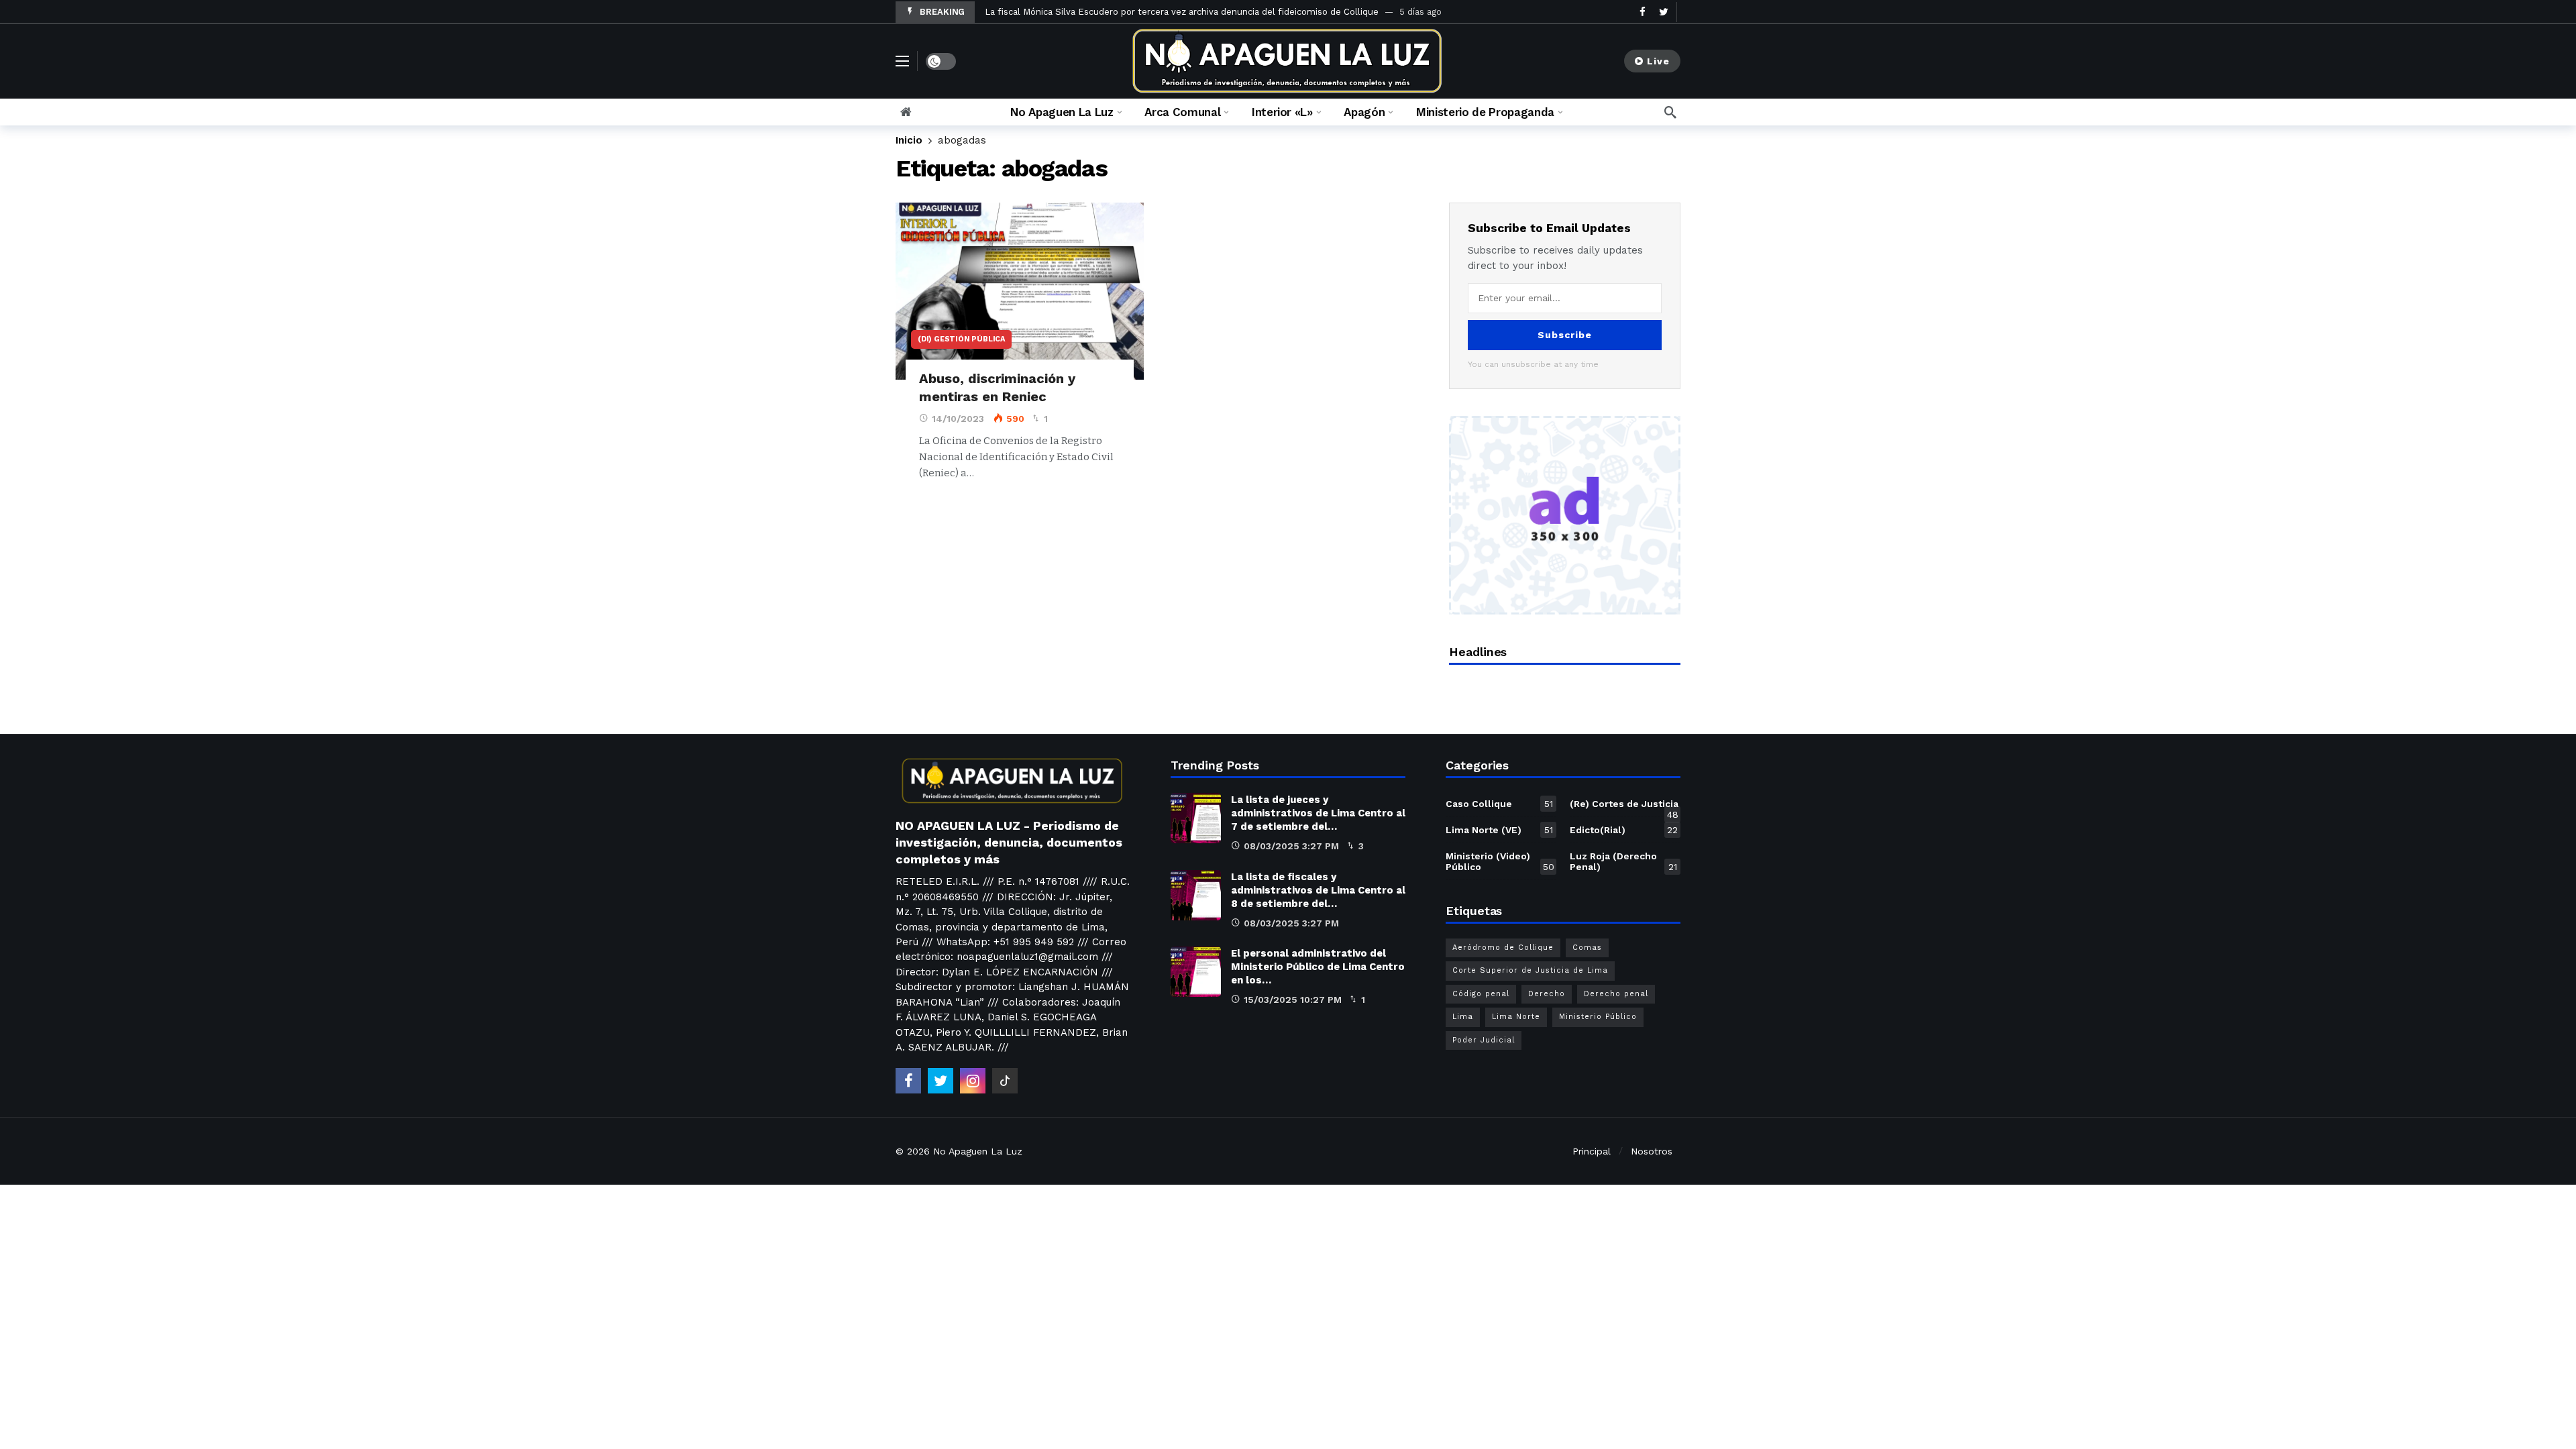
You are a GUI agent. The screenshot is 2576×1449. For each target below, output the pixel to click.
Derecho (1547, 994)
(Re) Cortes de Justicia (1624, 806)
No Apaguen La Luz (978, 1151)
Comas (1587, 948)
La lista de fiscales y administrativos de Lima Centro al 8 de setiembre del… (1318, 890)
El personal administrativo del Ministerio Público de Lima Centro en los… (1318, 967)
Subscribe (1565, 335)
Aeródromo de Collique (1503, 948)
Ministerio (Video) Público (1500, 861)
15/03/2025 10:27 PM (1293, 1000)
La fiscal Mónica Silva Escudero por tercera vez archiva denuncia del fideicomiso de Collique (1182, 12)
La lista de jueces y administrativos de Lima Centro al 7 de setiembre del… (1318, 813)
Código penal (1481, 994)
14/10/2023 (958, 419)
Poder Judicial (1484, 1040)
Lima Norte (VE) (1499, 830)
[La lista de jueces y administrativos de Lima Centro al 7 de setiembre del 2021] (1196, 818)
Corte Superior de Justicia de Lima (1530, 970)
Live (1658, 61)
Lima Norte (1516, 1017)
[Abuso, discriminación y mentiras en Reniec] (1020, 291)
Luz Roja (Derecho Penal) (1623, 861)
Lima (1463, 1017)
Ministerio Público (1598, 1017)
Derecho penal (1616, 994)
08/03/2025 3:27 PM (1291, 846)
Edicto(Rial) (1624, 830)
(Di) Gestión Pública (961, 339)
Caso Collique (1499, 804)
